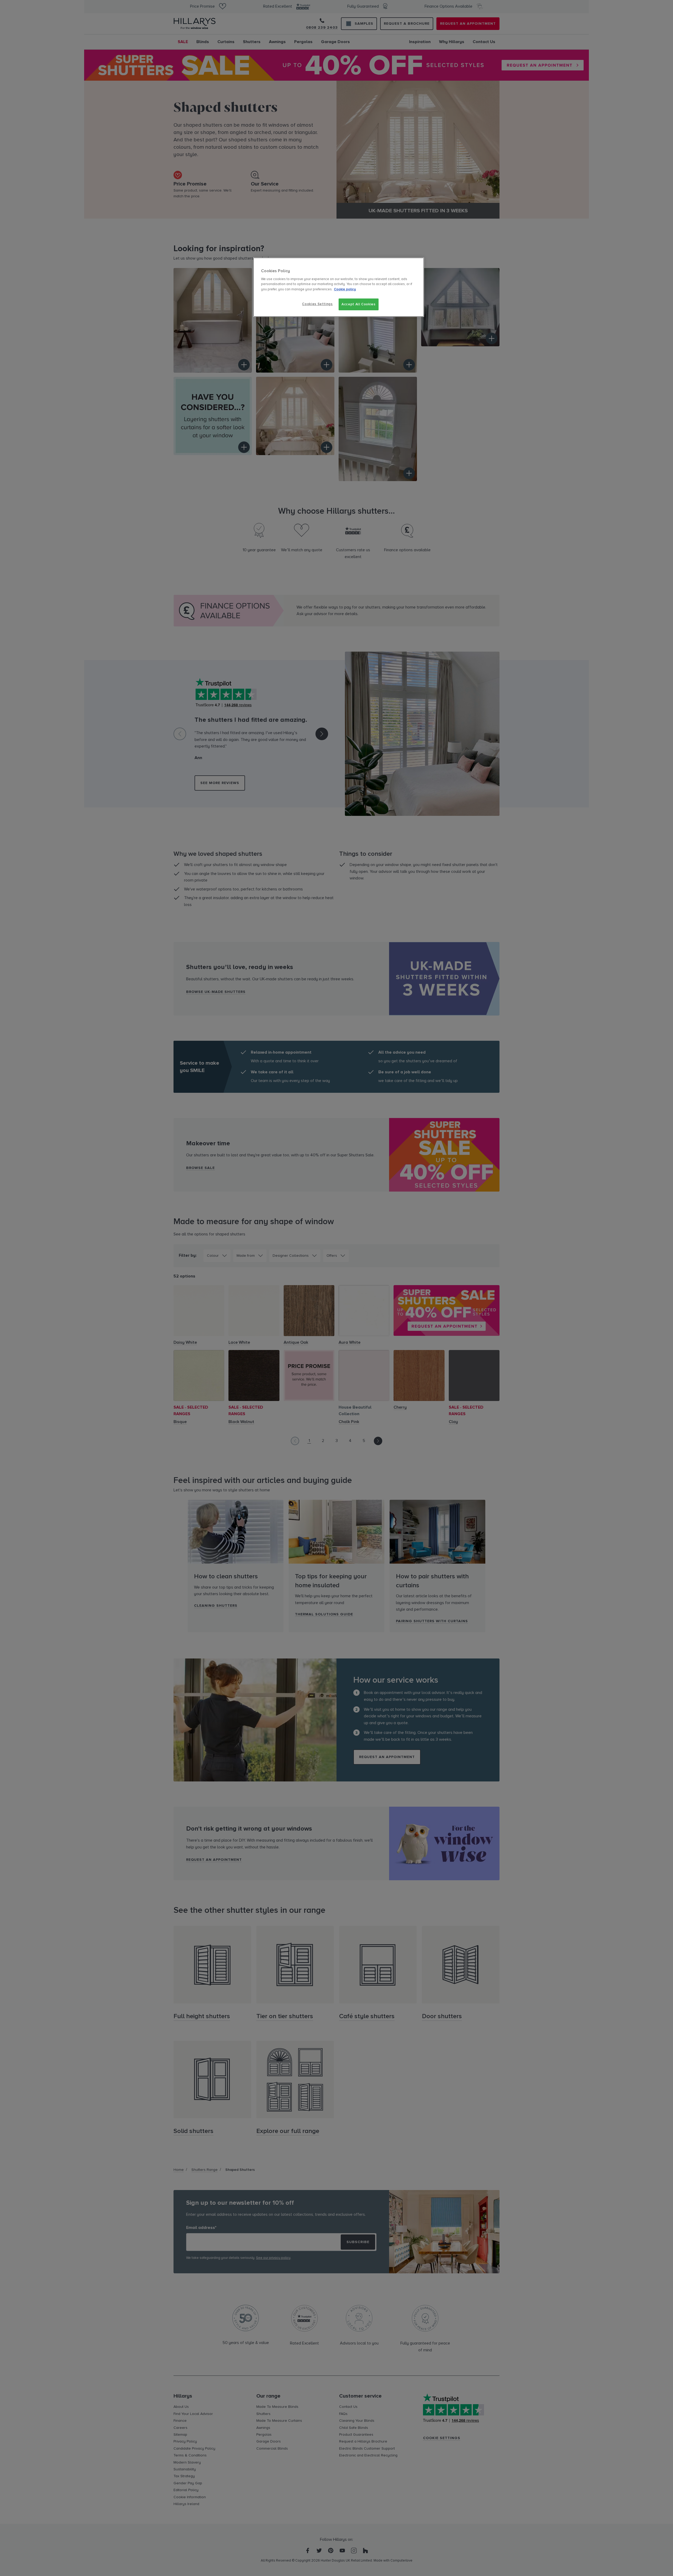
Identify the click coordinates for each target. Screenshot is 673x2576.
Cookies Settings (317, 304)
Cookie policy (345, 289)
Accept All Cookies (359, 304)
